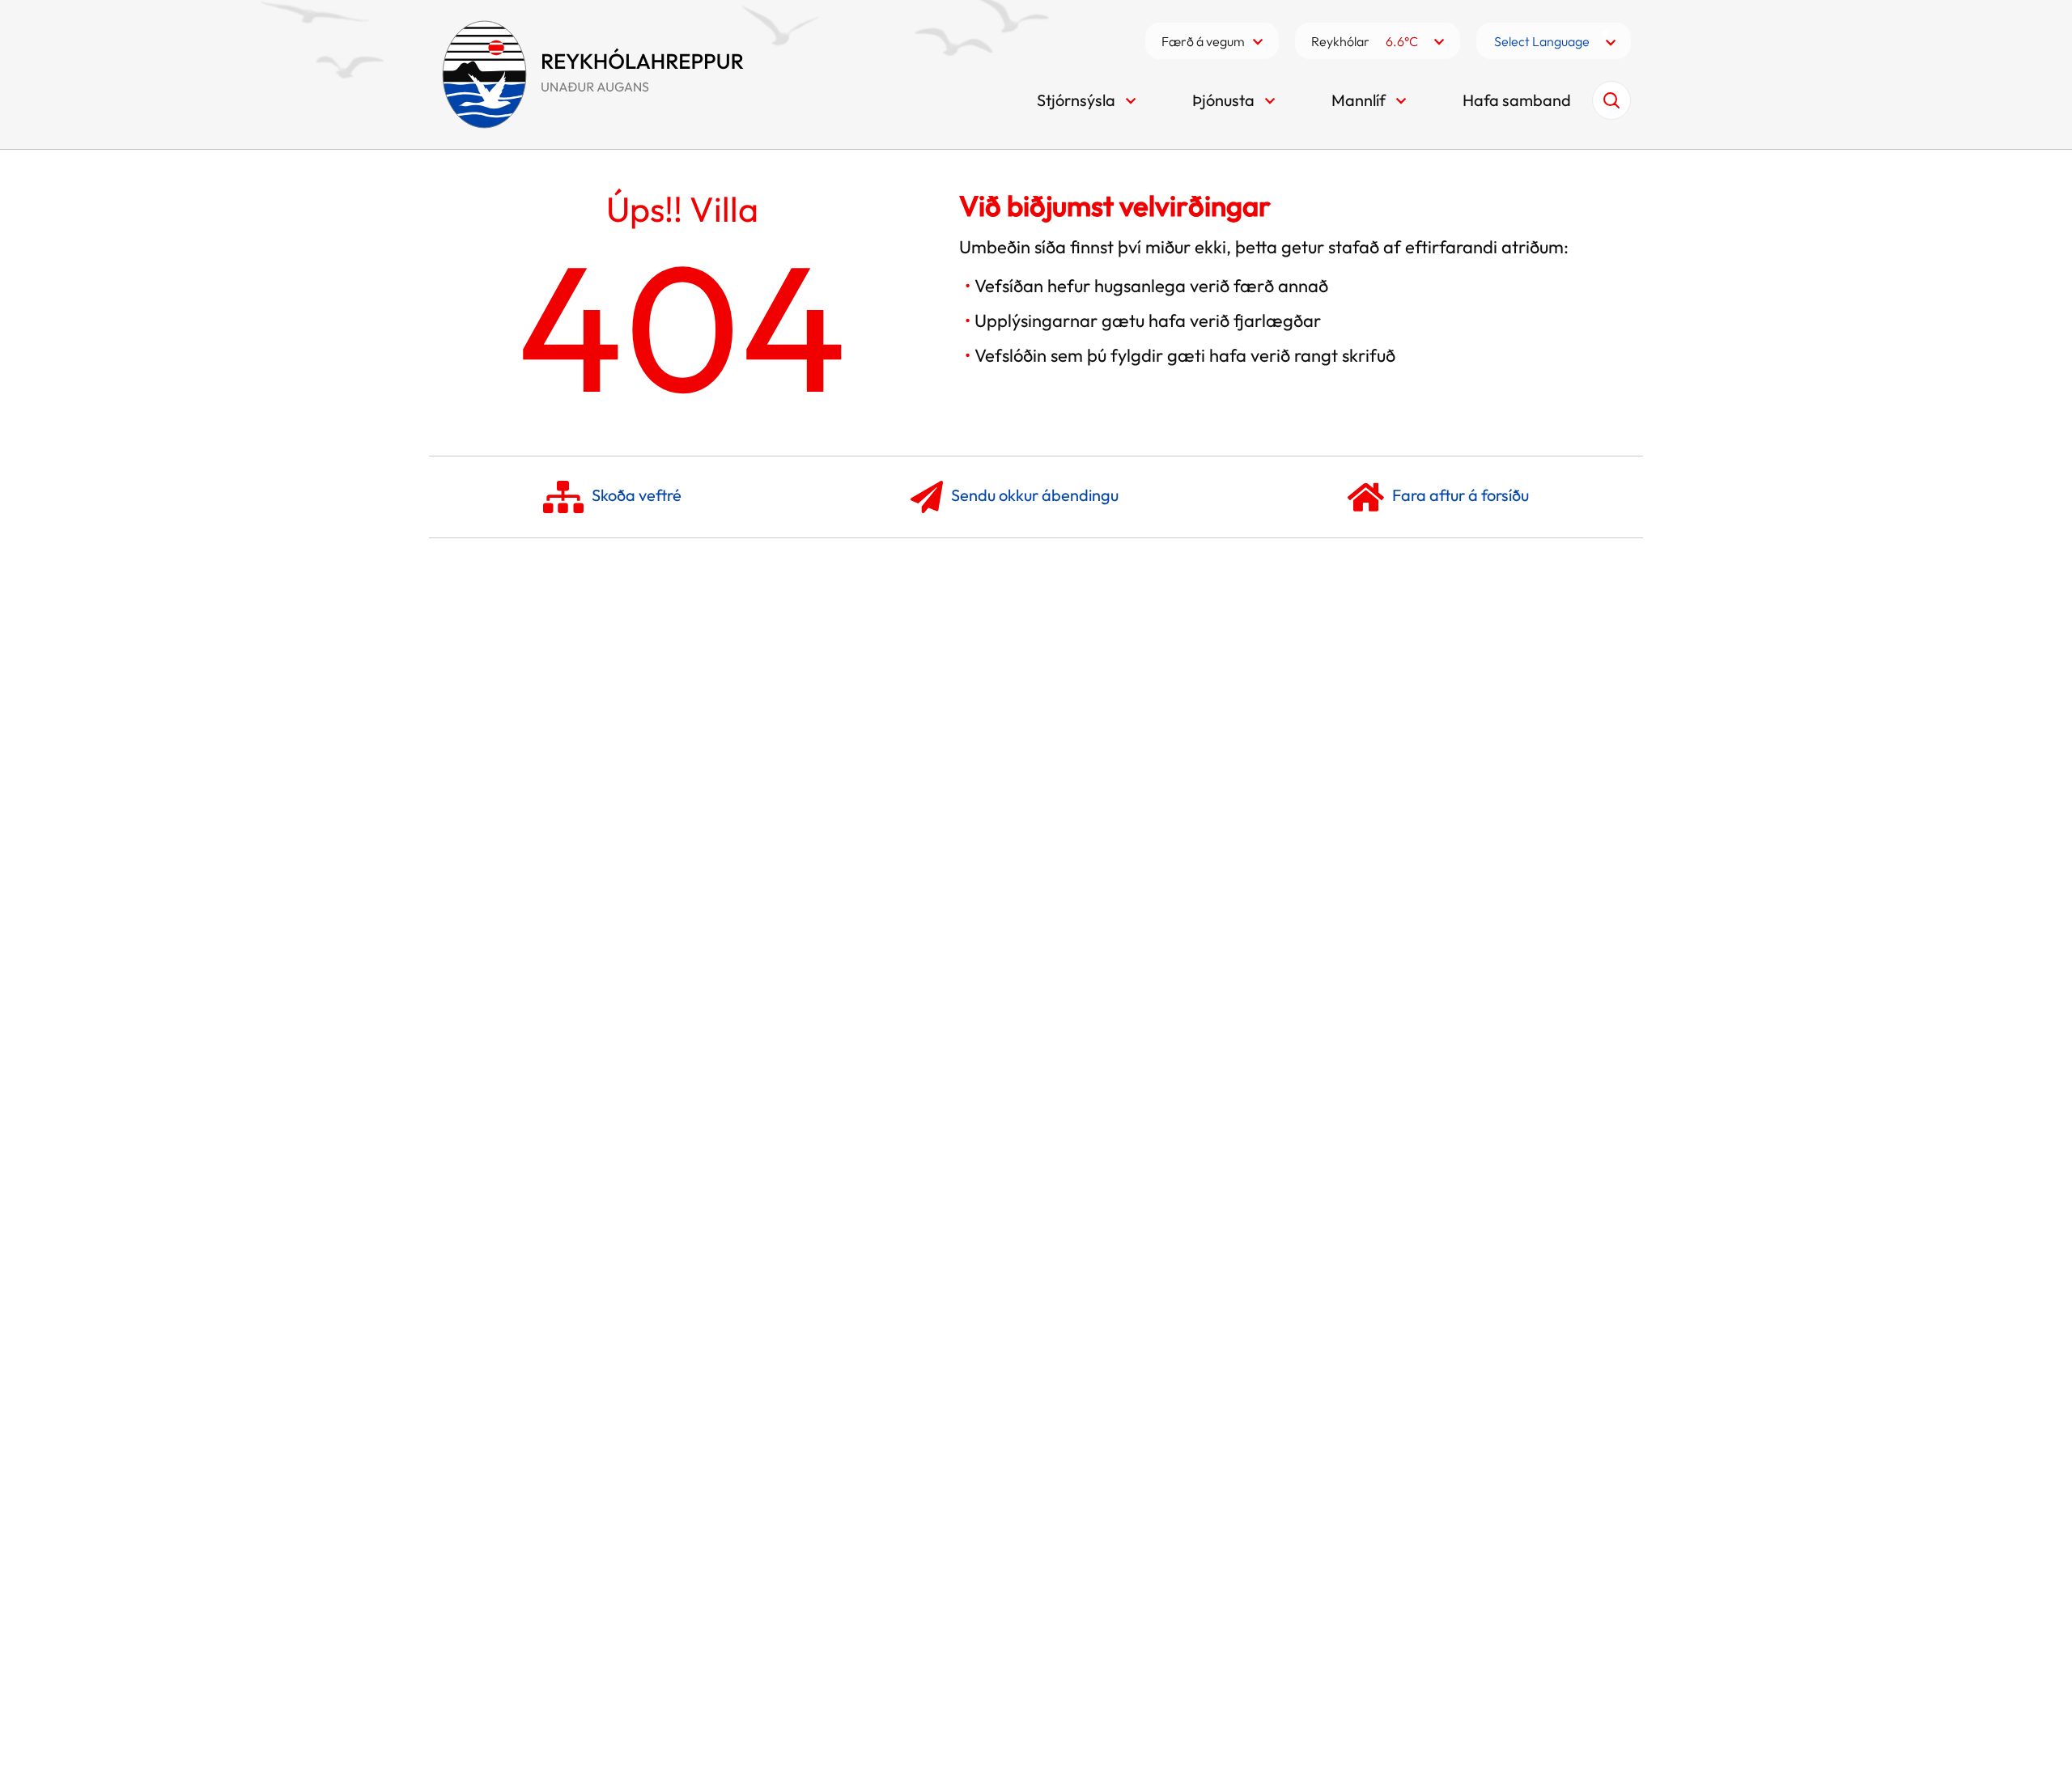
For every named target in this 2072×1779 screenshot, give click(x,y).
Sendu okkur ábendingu (1035, 495)
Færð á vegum (1203, 41)
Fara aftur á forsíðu (1461, 495)
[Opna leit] (1611, 100)
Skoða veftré (637, 495)
